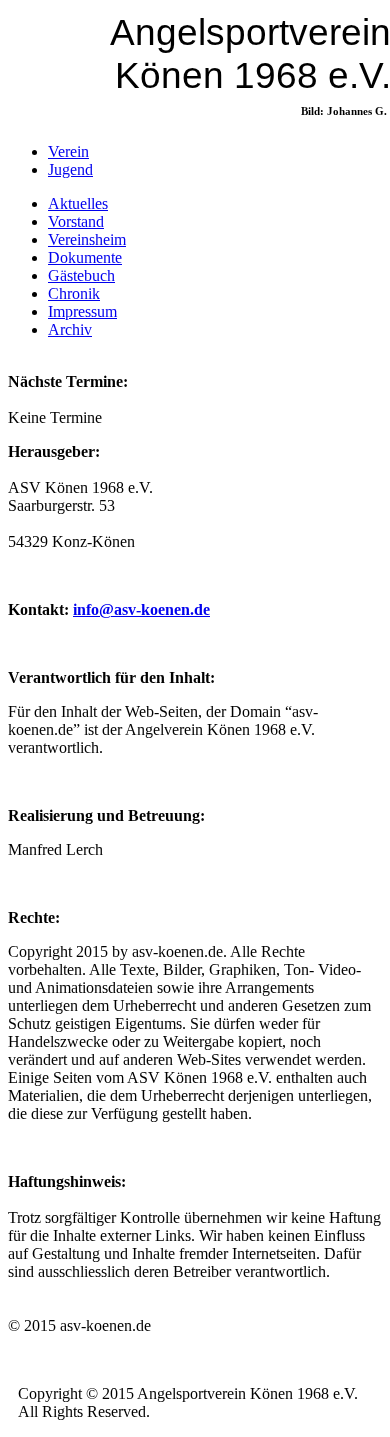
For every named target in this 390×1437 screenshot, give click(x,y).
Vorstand (76, 221)
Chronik (74, 293)
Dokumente (85, 257)
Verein (68, 151)
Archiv (70, 329)
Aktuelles (78, 203)
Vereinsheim (87, 239)
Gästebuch (81, 275)
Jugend (70, 169)
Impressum (82, 311)
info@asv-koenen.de (141, 609)
